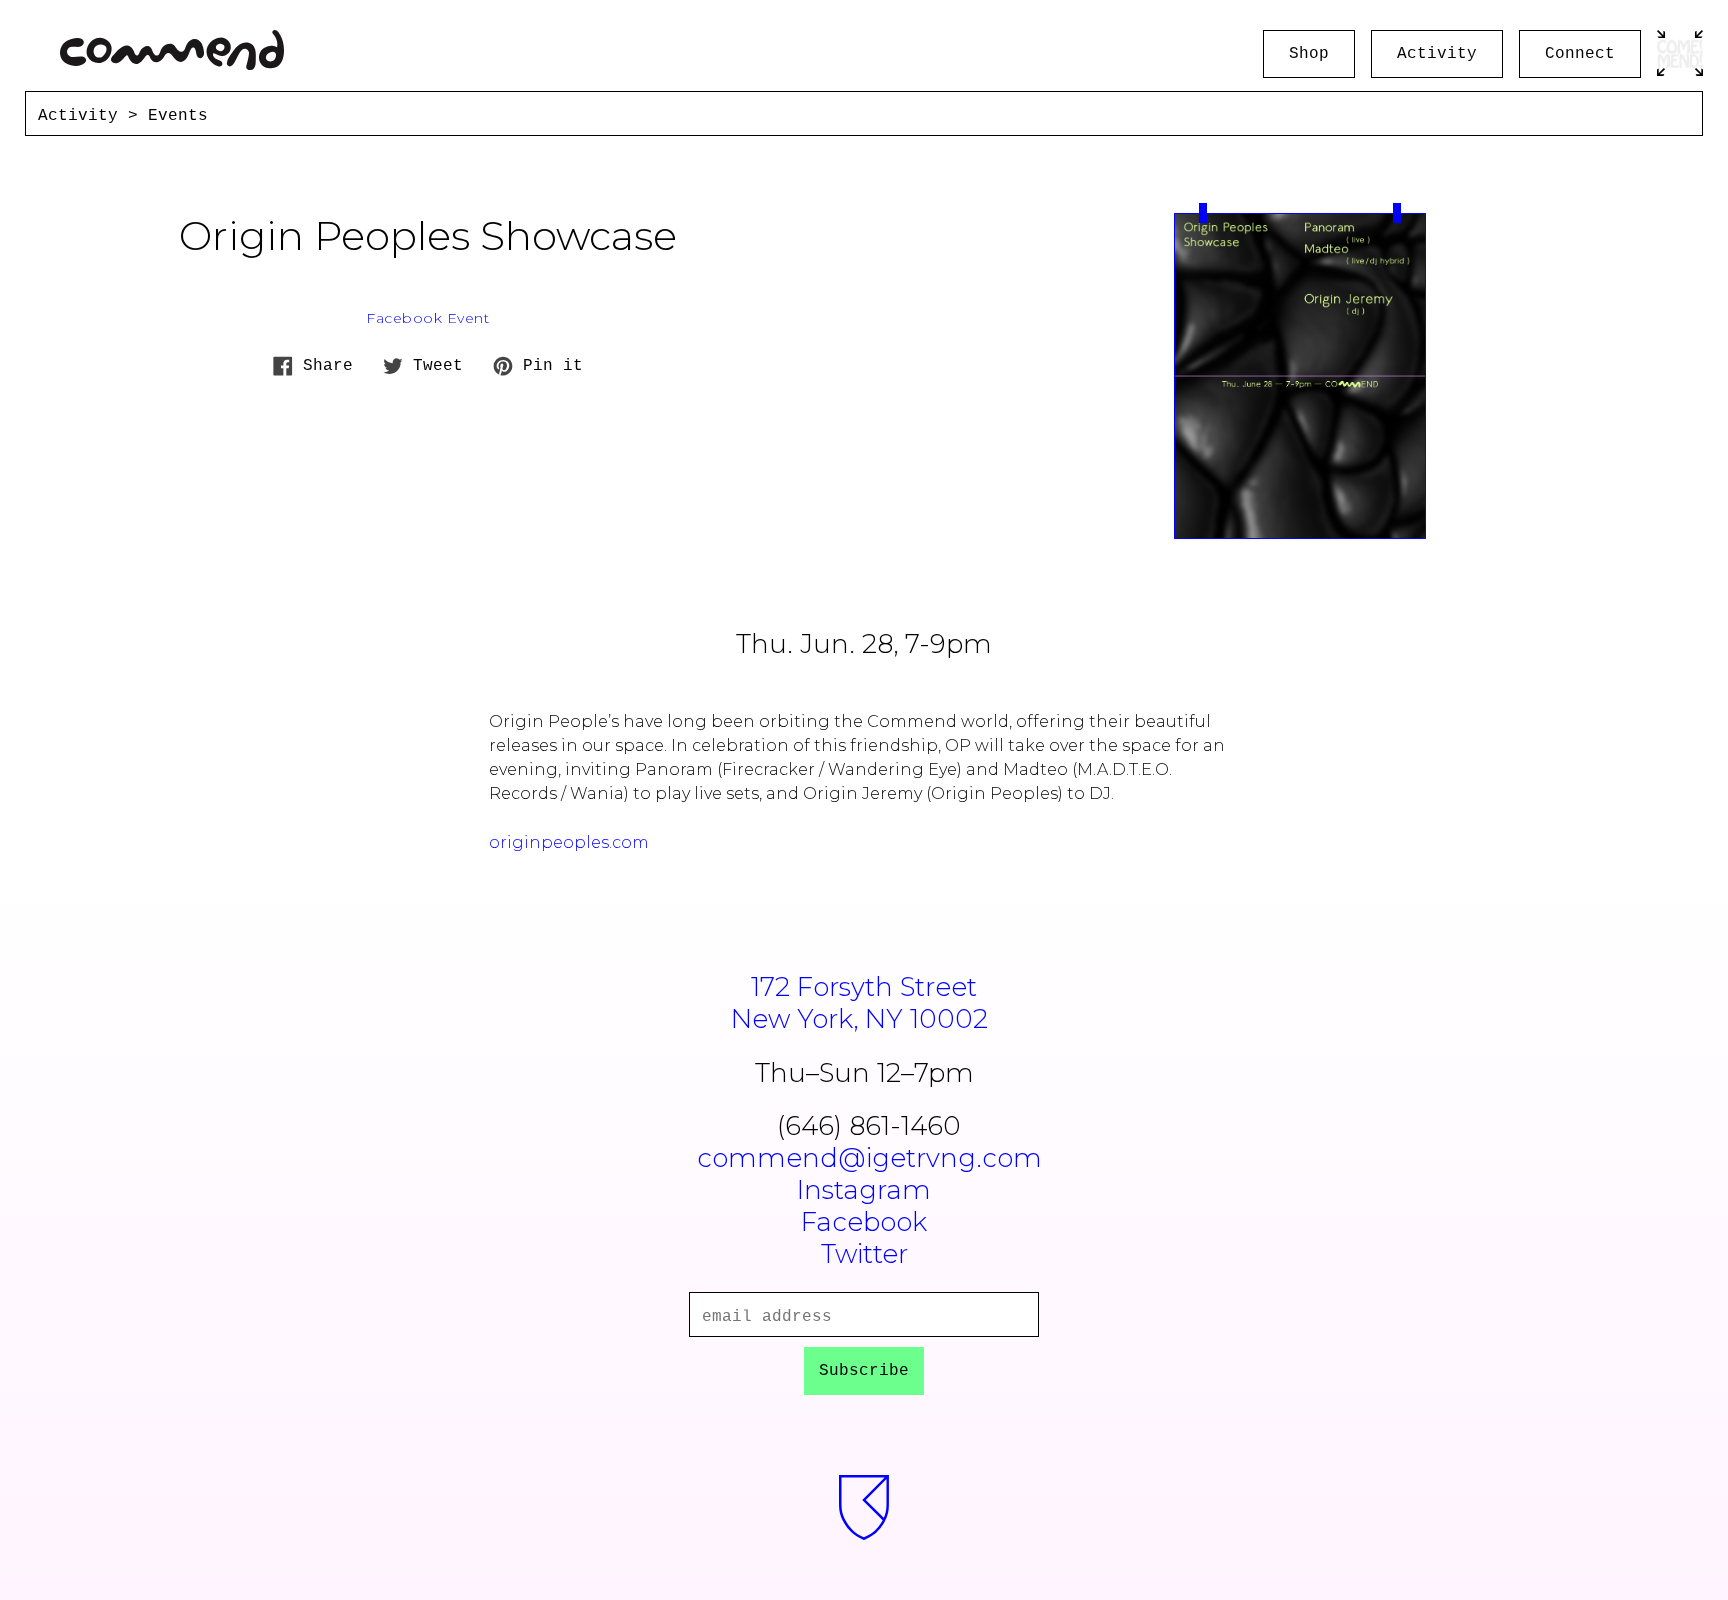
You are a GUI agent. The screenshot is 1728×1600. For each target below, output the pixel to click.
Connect (1580, 54)
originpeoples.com (569, 842)
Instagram (864, 1190)
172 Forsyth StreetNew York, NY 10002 (859, 1003)
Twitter (864, 1254)
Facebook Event (427, 318)
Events (178, 116)
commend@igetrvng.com (869, 1158)
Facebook (864, 1222)
